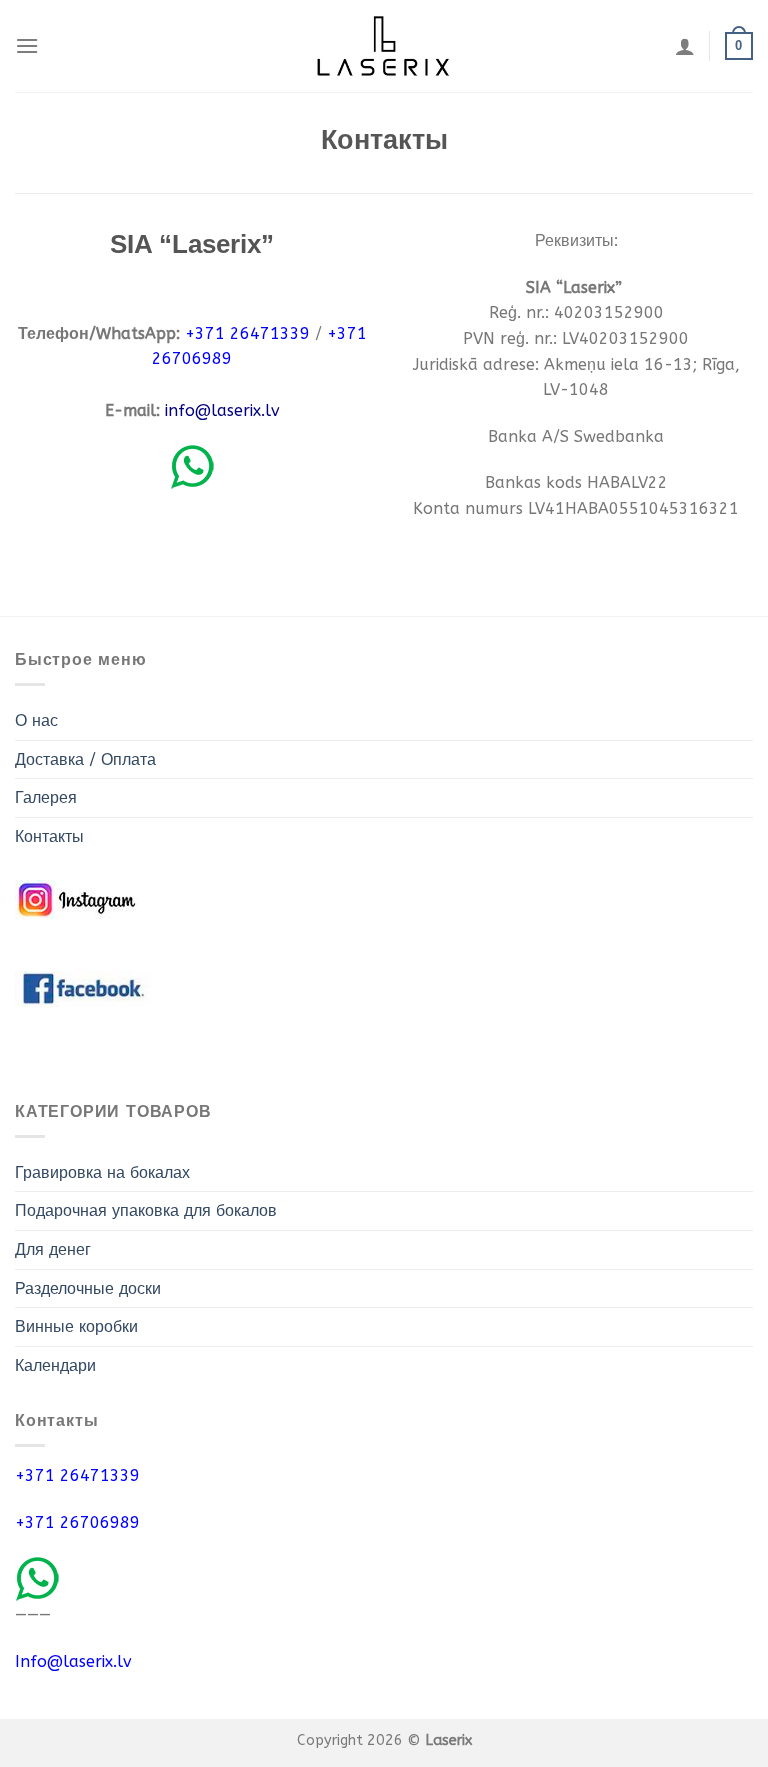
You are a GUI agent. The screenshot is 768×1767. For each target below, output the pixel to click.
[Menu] (27, 45)
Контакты (49, 836)
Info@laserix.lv (73, 1661)
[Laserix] (384, 46)
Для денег (53, 1249)
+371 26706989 (77, 1522)
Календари (55, 1365)
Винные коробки (76, 1326)
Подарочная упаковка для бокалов (146, 1210)
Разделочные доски (88, 1288)
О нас (36, 720)
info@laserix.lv (222, 410)
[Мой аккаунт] (685, 46)
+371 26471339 (77, 1475)
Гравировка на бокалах (102, 1172)
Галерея (46, 797)
